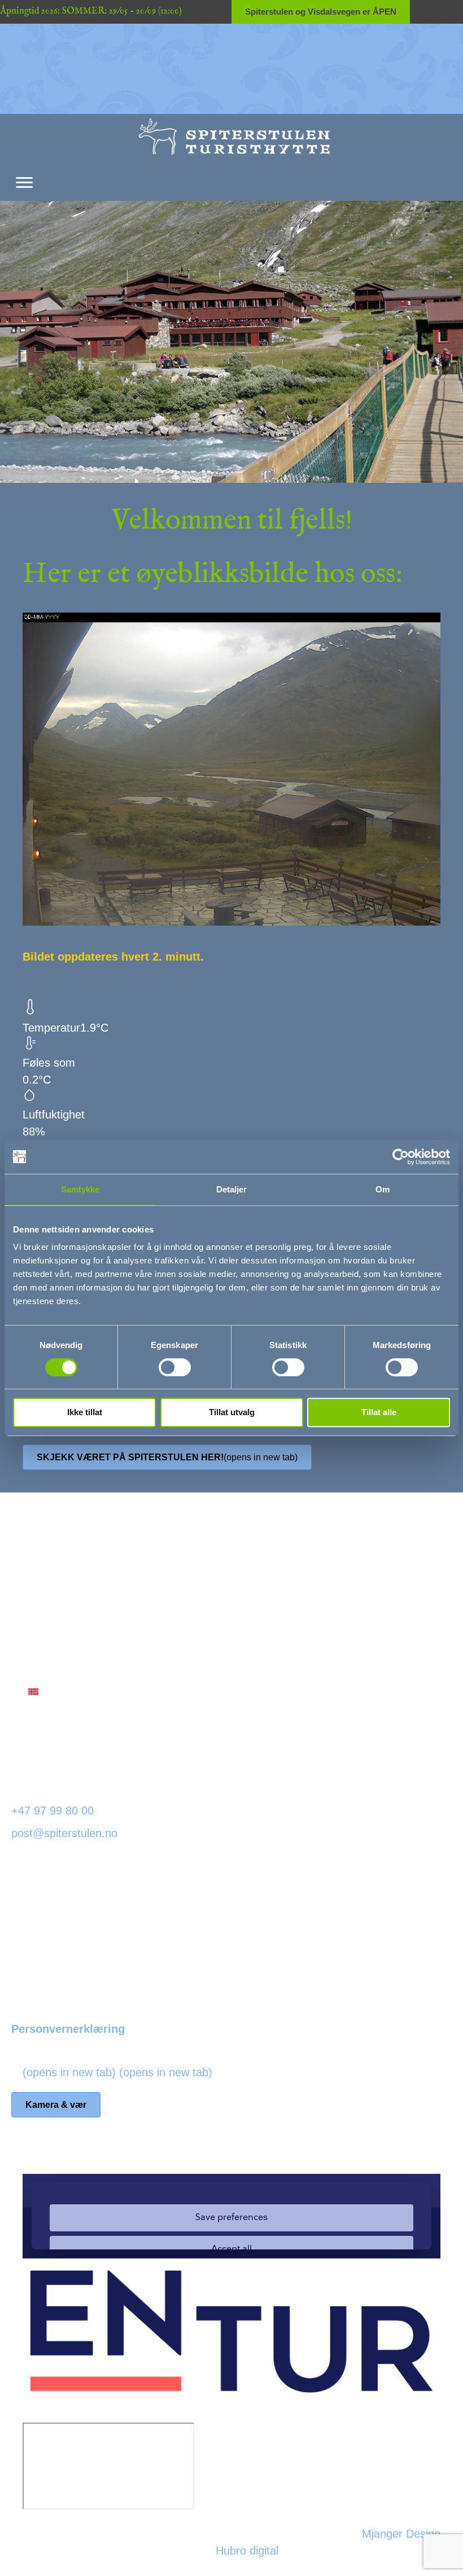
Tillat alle (379, 1412)
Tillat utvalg (232, 1412)
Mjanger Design (401, 2534)
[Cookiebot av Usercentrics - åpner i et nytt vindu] (401, 1157)
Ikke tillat (85, 1412)
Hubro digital (247, 2551)
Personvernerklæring (68, 2029)
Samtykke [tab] (80, 1189)
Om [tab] (383, 1189)
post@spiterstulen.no (64, 1833)
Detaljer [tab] (232, 1189)
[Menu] (24, 183)
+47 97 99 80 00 (53, 1811)
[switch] (175, 1367)
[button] (83, 1632)
